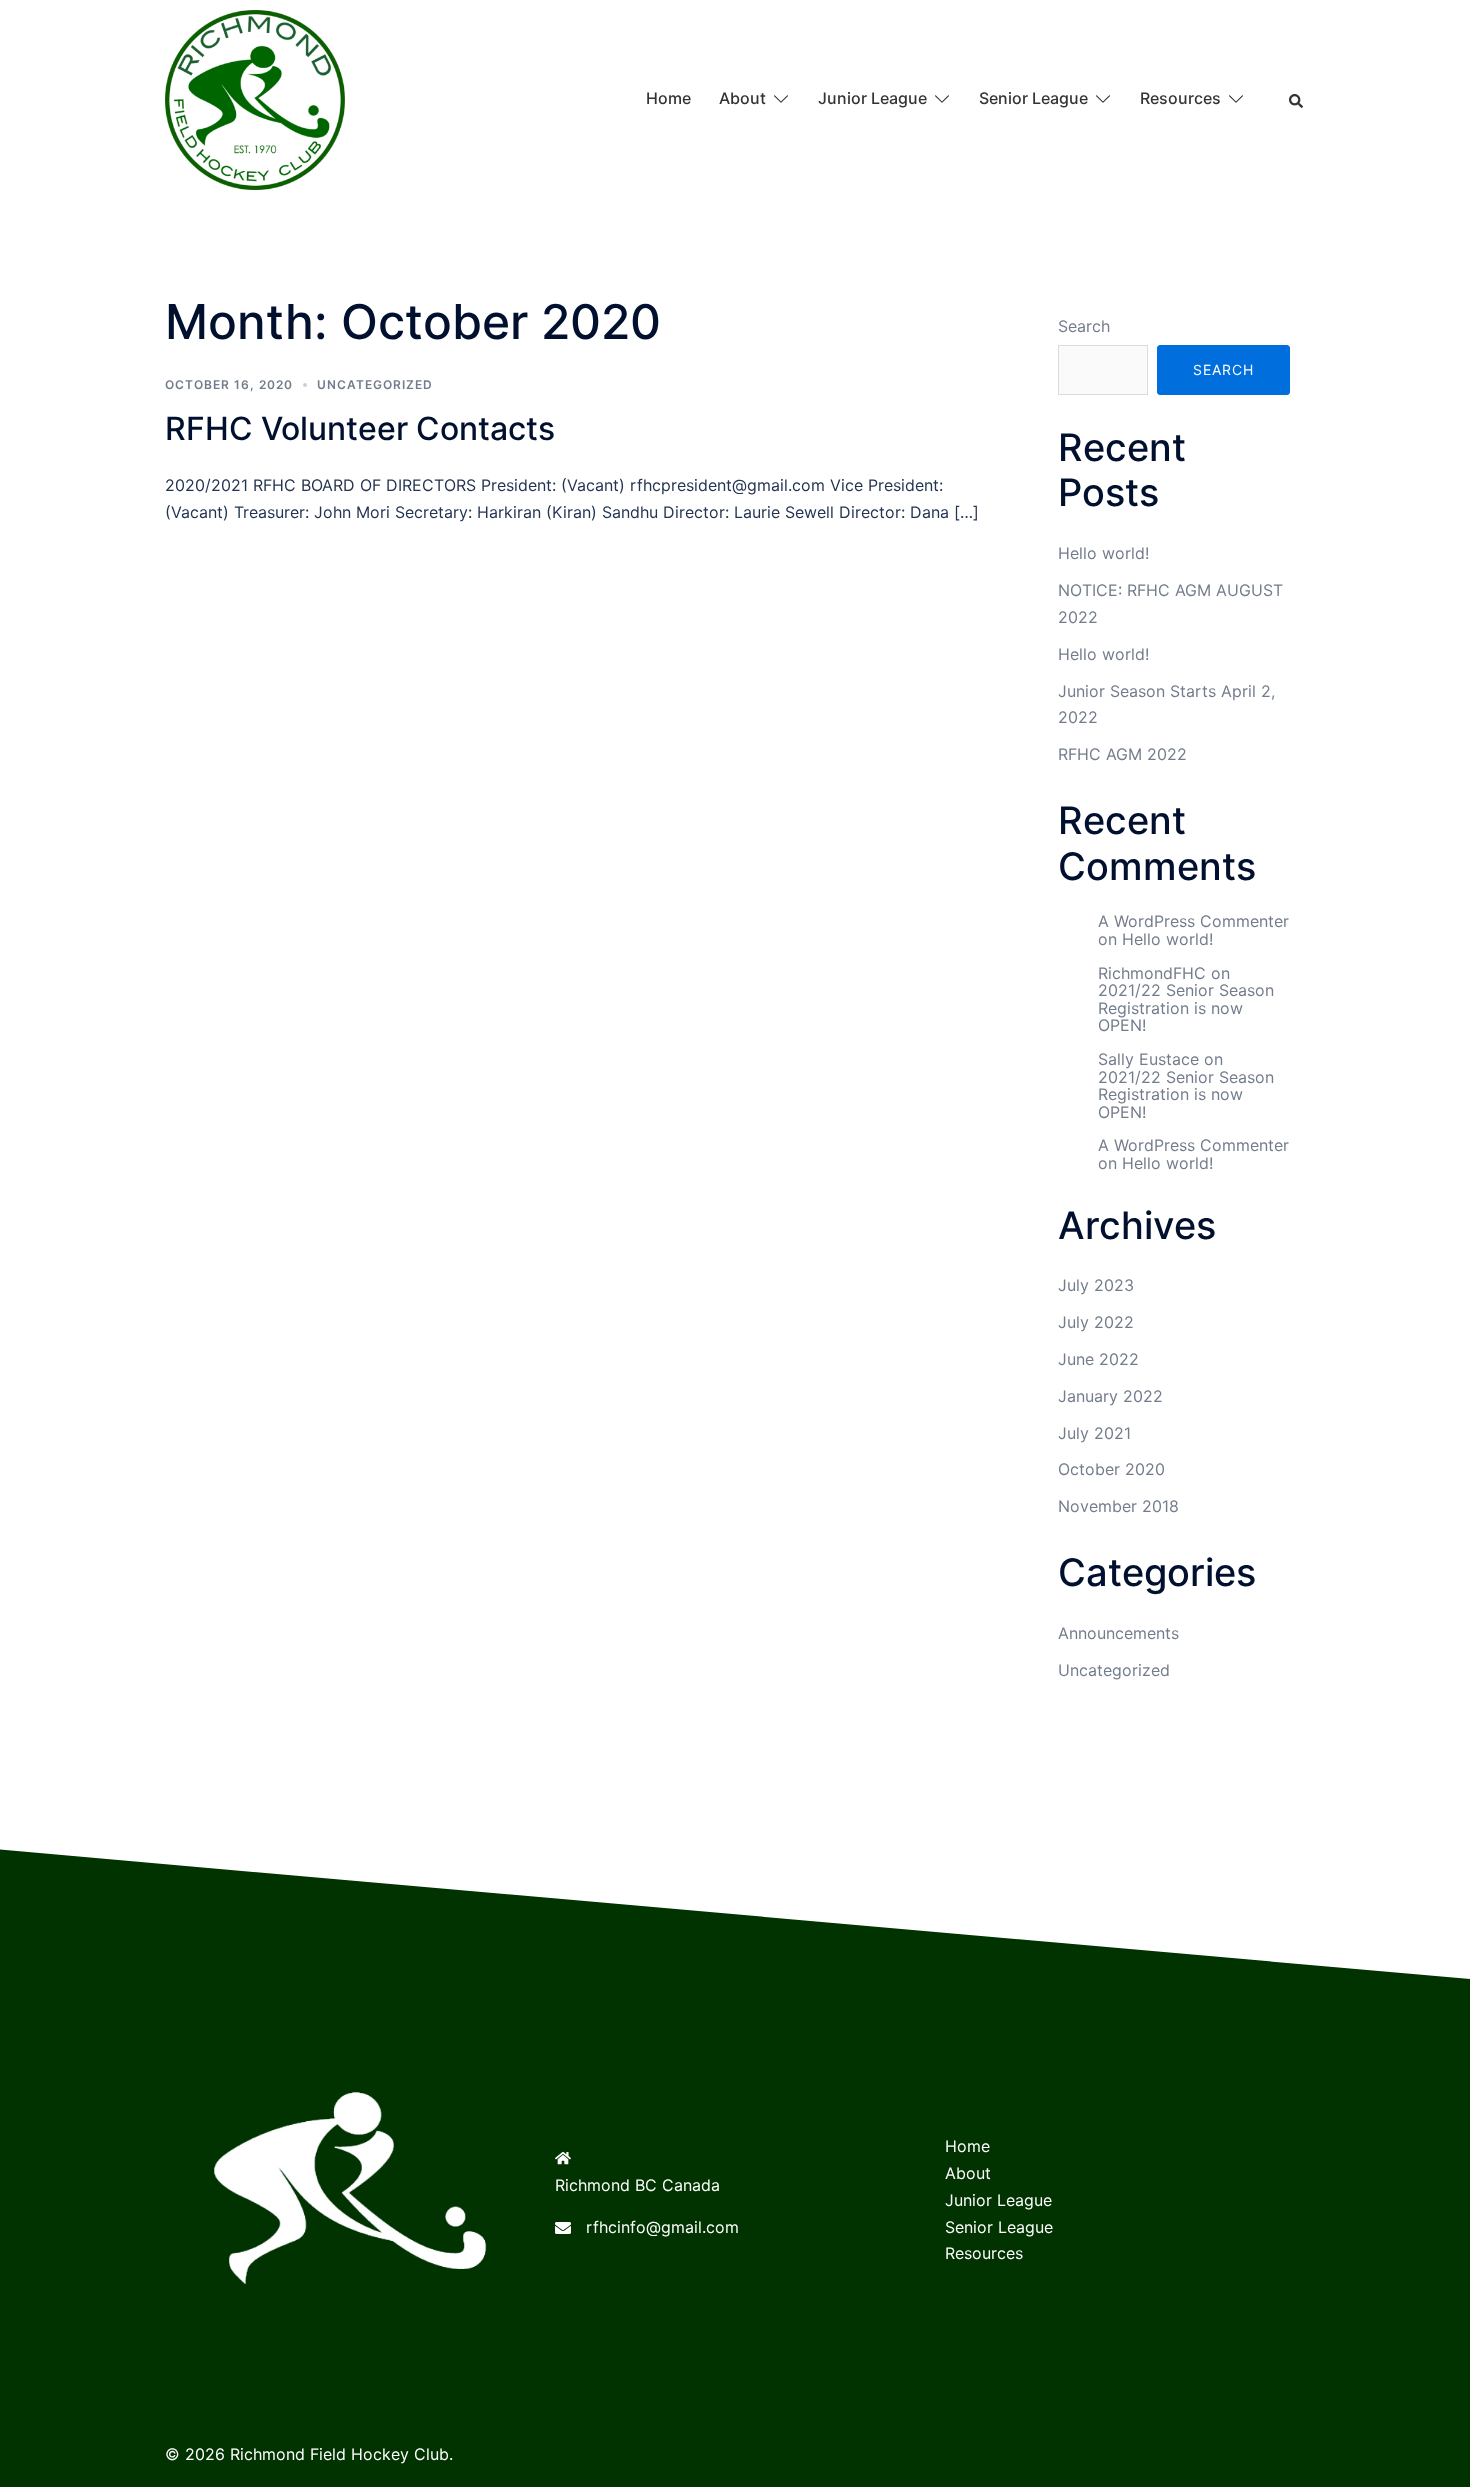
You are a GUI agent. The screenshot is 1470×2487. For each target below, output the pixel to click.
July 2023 (1096, 1285)
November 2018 (1118, 1506)
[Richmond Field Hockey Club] (255, 98)
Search (1084, 326)
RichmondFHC (1152, 973)
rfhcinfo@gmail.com (662, 2227)
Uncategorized (375, 384)
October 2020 (1111, 1469)
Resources (1180, 98)
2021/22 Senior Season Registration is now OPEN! (1186, 1007)
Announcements (1118, 1633)
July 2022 (1096, 1322)
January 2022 (1110, 1396)
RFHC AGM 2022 (1122, 754)
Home (668, 98)
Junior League (872, 98)
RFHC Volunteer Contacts (360, 428)
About (742, 98)
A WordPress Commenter (1193, 921)
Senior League (1033, 98)
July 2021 (1094, 1433)
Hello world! (1103, 553)
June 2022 (1098, 1359)
